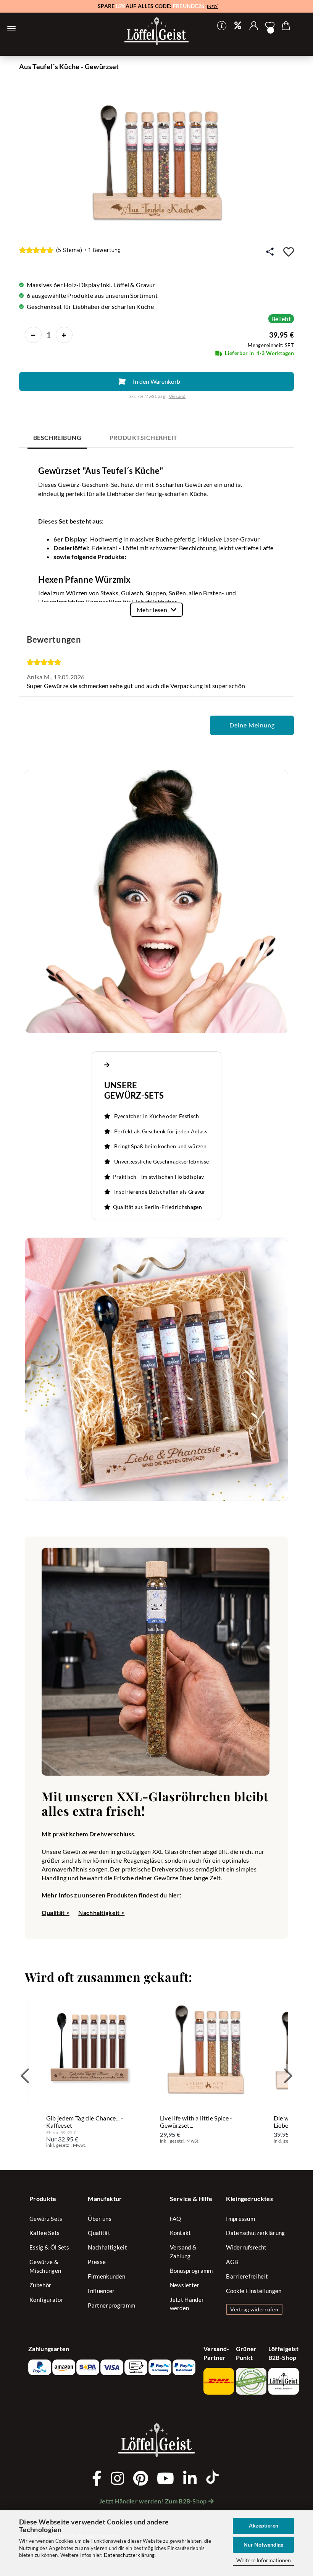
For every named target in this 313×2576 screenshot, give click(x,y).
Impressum (240, 2219)
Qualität (99, 2233)
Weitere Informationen (264, 2560)
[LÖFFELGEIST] (156, 32)
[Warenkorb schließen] (11, 29)
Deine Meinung (252, 725)
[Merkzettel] (270, 26)
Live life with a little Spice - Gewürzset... (196, 2122)
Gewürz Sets (46, 2219)
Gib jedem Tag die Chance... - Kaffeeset (85, 2122)
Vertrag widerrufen (254, 2309)
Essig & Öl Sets (49, 2247)
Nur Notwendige (263, 2544)
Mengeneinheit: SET (271, 345)
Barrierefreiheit (247, 2276)
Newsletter (185, 2285)
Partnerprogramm (111, 2305)
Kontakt (181, 2233)
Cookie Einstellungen (254, 2291)
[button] (254, 26)
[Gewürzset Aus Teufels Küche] (156, 159)
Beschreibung (57, 437)
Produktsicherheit (144, 437)
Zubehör (40, 2285)
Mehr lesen (152, 610)
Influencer (101, 2291)
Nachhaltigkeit (107, 2247)
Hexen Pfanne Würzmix (84, 579)
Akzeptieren (264, 2525)
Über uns (100, 2219)
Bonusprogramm (191, 2271)
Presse (97, 2262)
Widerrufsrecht (246, 2247)
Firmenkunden (106, 2276)
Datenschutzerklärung (129, 2555)
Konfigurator (46, 2300)
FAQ (176, 2219)
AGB (232, 2262)
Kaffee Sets (45, 2233)
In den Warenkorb (156, 381)
